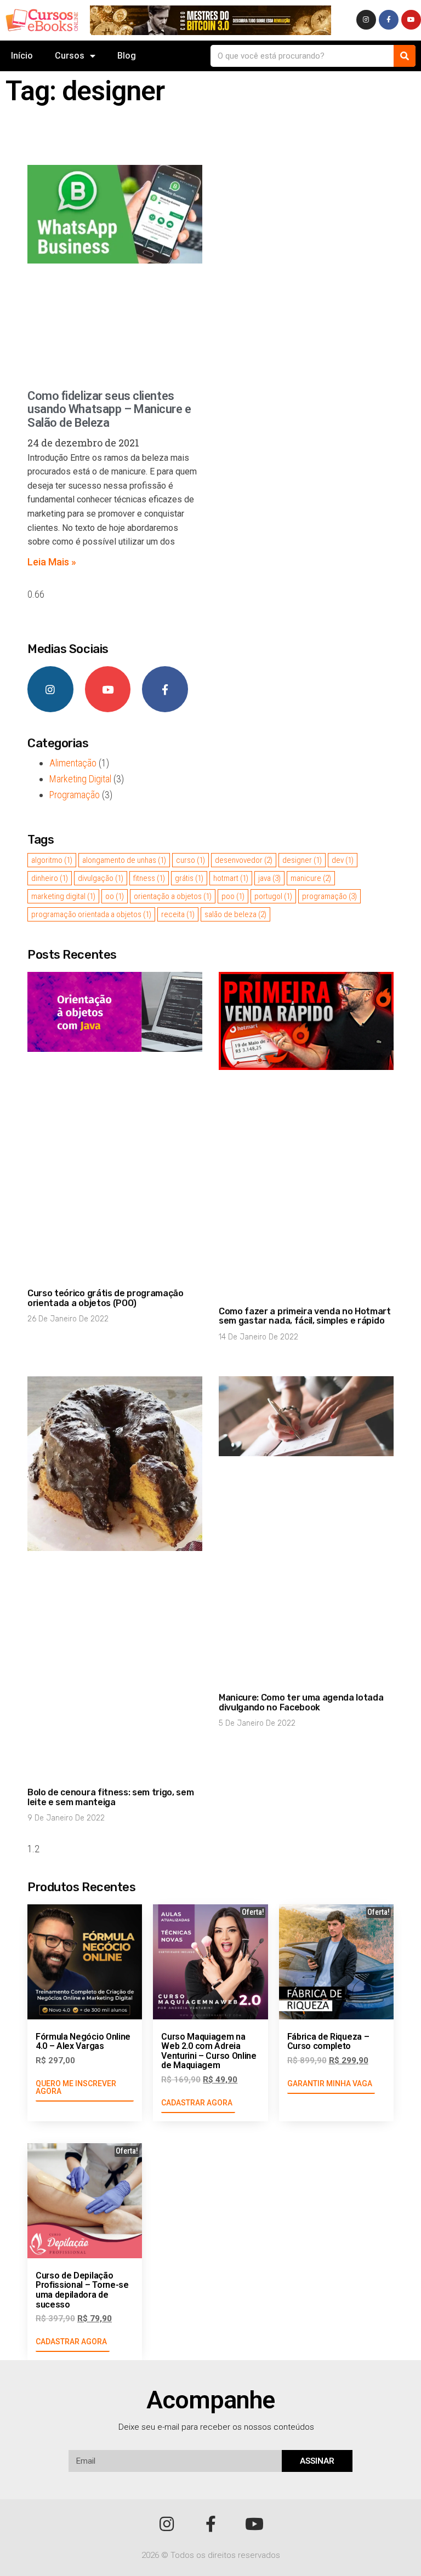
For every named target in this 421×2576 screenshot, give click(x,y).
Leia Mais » (52, 562)
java (269, 878)
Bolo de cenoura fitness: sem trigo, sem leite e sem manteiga (111, 1797)
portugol (273, 896)
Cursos (70, 56)
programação (329, 896)
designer (302, 860)
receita (178, 914)
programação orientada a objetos (91, 914)
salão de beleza (235, 914)
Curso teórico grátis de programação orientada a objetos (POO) (106, 1298)
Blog (127, 56)
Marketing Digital (80, 779)
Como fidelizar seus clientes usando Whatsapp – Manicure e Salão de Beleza (109, 409)
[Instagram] (366, 20)
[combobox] (302, 56)
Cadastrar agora (197, 2103)
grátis (189, 878)
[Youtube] (411, 20)
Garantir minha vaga (330, 2083)
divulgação (101, 878)
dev (343, 860)
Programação (75, 795)
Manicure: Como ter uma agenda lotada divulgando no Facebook (301, 1702)
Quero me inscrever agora (76, 2087)
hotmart (231, 878)
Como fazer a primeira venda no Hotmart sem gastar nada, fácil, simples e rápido (305, 1316)
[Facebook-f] (389, 20)
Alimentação (73, 763)
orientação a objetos (173, 896)
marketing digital (63, 896)
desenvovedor (244, 860)
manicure (311, 878)
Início (22, 56)
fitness (149, 878)
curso (190, 860)
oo (115, 896)
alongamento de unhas (124, 860)
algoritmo (52, 860)
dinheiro (50, 878)
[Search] (405, 56)
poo (233, 896)
